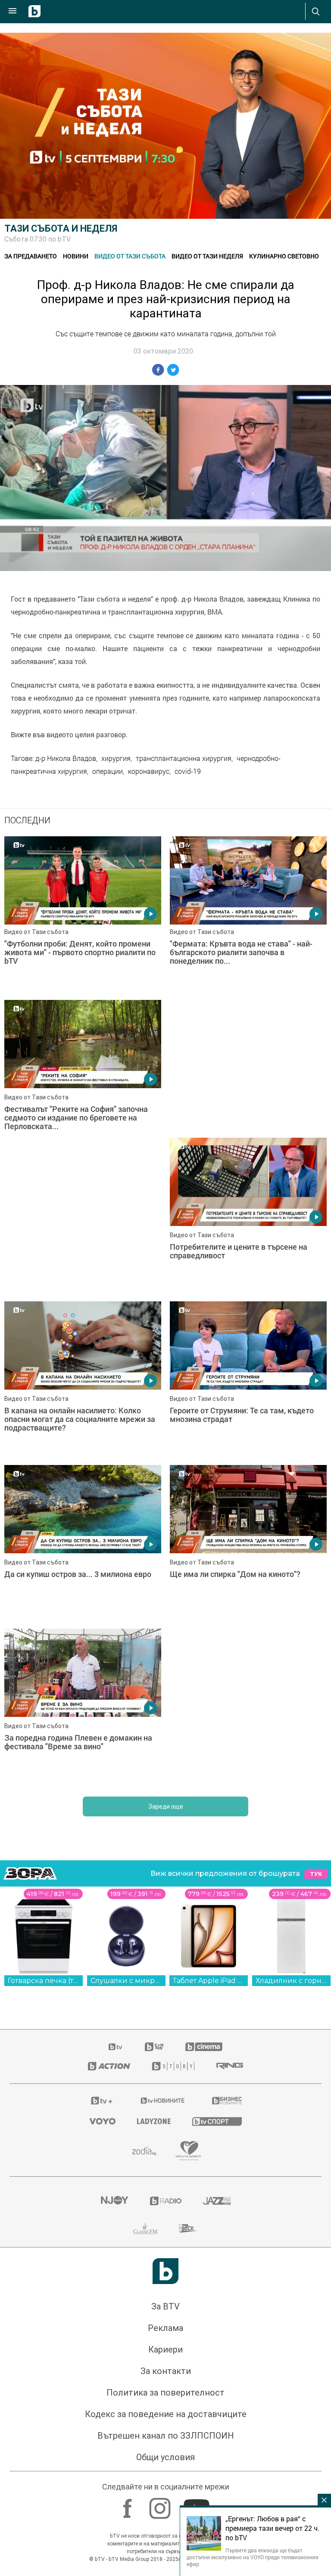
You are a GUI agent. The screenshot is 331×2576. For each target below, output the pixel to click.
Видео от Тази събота (130, 256)
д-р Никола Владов (66, 758)
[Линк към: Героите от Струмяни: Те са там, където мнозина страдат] (248, 1379)
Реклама (165, 2328)
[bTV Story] (173, 2066)
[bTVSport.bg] (217, 2121)
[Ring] (230, 2066)
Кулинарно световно (284, 256)
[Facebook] (129, 2504)
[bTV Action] (109, 2066)
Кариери (165, 2349)
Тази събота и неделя (61, 228)
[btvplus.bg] (102, 2101)
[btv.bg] (116, 2047)
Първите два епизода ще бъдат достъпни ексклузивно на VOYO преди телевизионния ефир (253, 2557)
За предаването (31, 256)
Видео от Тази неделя (207, 256)
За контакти (166, 2371)
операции (108, 771)
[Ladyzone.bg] (154, 2121)
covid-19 (188, 771)
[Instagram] (161, 2504)
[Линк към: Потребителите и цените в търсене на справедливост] (248, 1215)
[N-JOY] (114, 2201)
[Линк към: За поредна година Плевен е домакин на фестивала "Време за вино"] (83, 1706)
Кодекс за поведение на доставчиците (166, 2414)
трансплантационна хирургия (184, 758)
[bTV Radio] (166, 2201)
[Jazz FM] (217, 2201)
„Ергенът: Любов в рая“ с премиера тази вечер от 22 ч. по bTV (272, 2528)
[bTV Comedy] (154, 2047)
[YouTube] (198, 2504)
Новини (76, 256)
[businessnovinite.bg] (227, 2101)
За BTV (165, 2306)
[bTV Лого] (165, 2271)
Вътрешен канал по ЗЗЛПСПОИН (166, 2436)
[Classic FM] (145, 2228)
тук (316, 1874)
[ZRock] (189, 2228)
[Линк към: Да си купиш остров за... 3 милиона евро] (83, 1542)
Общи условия (165, 2457)
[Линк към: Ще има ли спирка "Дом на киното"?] (248, 1542)
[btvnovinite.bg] (163, 2101)
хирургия (116, 758)
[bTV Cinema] (204, 2047)
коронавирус (149, 771)
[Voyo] (103, 2121)
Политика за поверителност (165, 2393)
